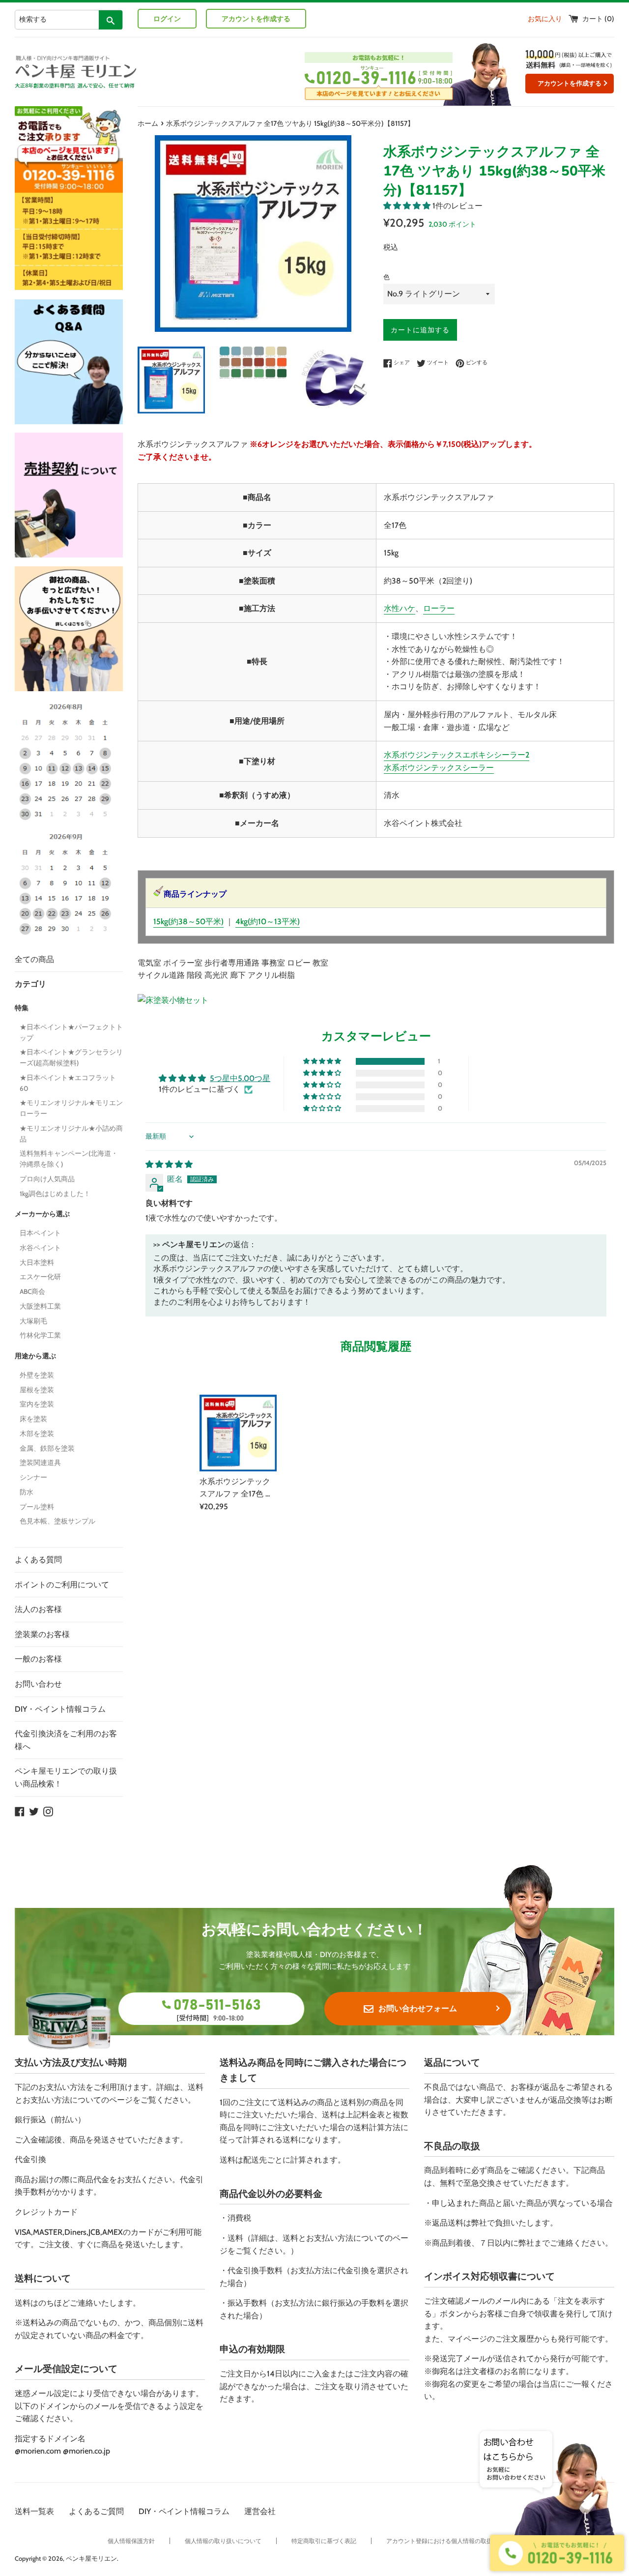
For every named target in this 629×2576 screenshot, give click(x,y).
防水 (27, 1492)
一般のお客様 (38, 1659)
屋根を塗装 (37, 1390)
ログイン (167, 19)
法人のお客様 (38, 1609)
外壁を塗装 (37, 1375)
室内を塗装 (37, 1404)
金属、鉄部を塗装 (47, 1448)
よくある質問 (38, 1560)
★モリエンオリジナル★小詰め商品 (71, 1134)
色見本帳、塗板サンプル (57, 1521)
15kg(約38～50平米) (188, 922)
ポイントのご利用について (62, 1585)
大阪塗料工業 (40, 1306)
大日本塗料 (37, 1262)
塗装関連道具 (40, 1463)
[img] (169, 1164)
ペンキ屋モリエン (91, 2559)
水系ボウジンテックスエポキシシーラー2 (457, 755)
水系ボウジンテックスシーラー (439, 768)
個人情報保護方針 (131, 2541)
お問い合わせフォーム (418, 2008)
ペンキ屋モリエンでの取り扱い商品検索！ (66, 1777)
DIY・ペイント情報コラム (60, 1709)
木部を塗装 (37, 1434)
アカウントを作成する (256, 19)
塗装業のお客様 (42, 1634)
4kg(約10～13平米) (268, 922)
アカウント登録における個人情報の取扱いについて (454, 2541)
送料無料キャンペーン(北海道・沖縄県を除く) (69, 1159)
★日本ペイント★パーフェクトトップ (71, 1032)
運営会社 (260, 2511)
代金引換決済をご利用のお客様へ (66, 1740)
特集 (22, 1008)
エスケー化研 (40, 1277)
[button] (408, 206)
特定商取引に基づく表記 (324, 2541)
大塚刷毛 (33, 1321)
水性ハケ (400, 608)
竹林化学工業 (40, 1335)
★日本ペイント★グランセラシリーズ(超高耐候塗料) (71, 1057)
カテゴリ (30, 984)
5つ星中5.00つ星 (240, 1078)
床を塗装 (33, 1419)
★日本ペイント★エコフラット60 (68, 1083)
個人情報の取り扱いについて (223, 2541)
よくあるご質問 (96, 2511)
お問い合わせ (38, 1684)
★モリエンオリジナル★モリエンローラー (71, 1108)
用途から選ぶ (35, 1356)
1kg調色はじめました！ (55, 1194)
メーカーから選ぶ (42, 1214)
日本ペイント (40, 1233)
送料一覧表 (34, 2511)
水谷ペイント (40, 1248)
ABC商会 (32, 1291)
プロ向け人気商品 (47, 1179)
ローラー (439, 608)
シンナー (33, 1477)
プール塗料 (37, 1507)
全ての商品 (34, 959)
